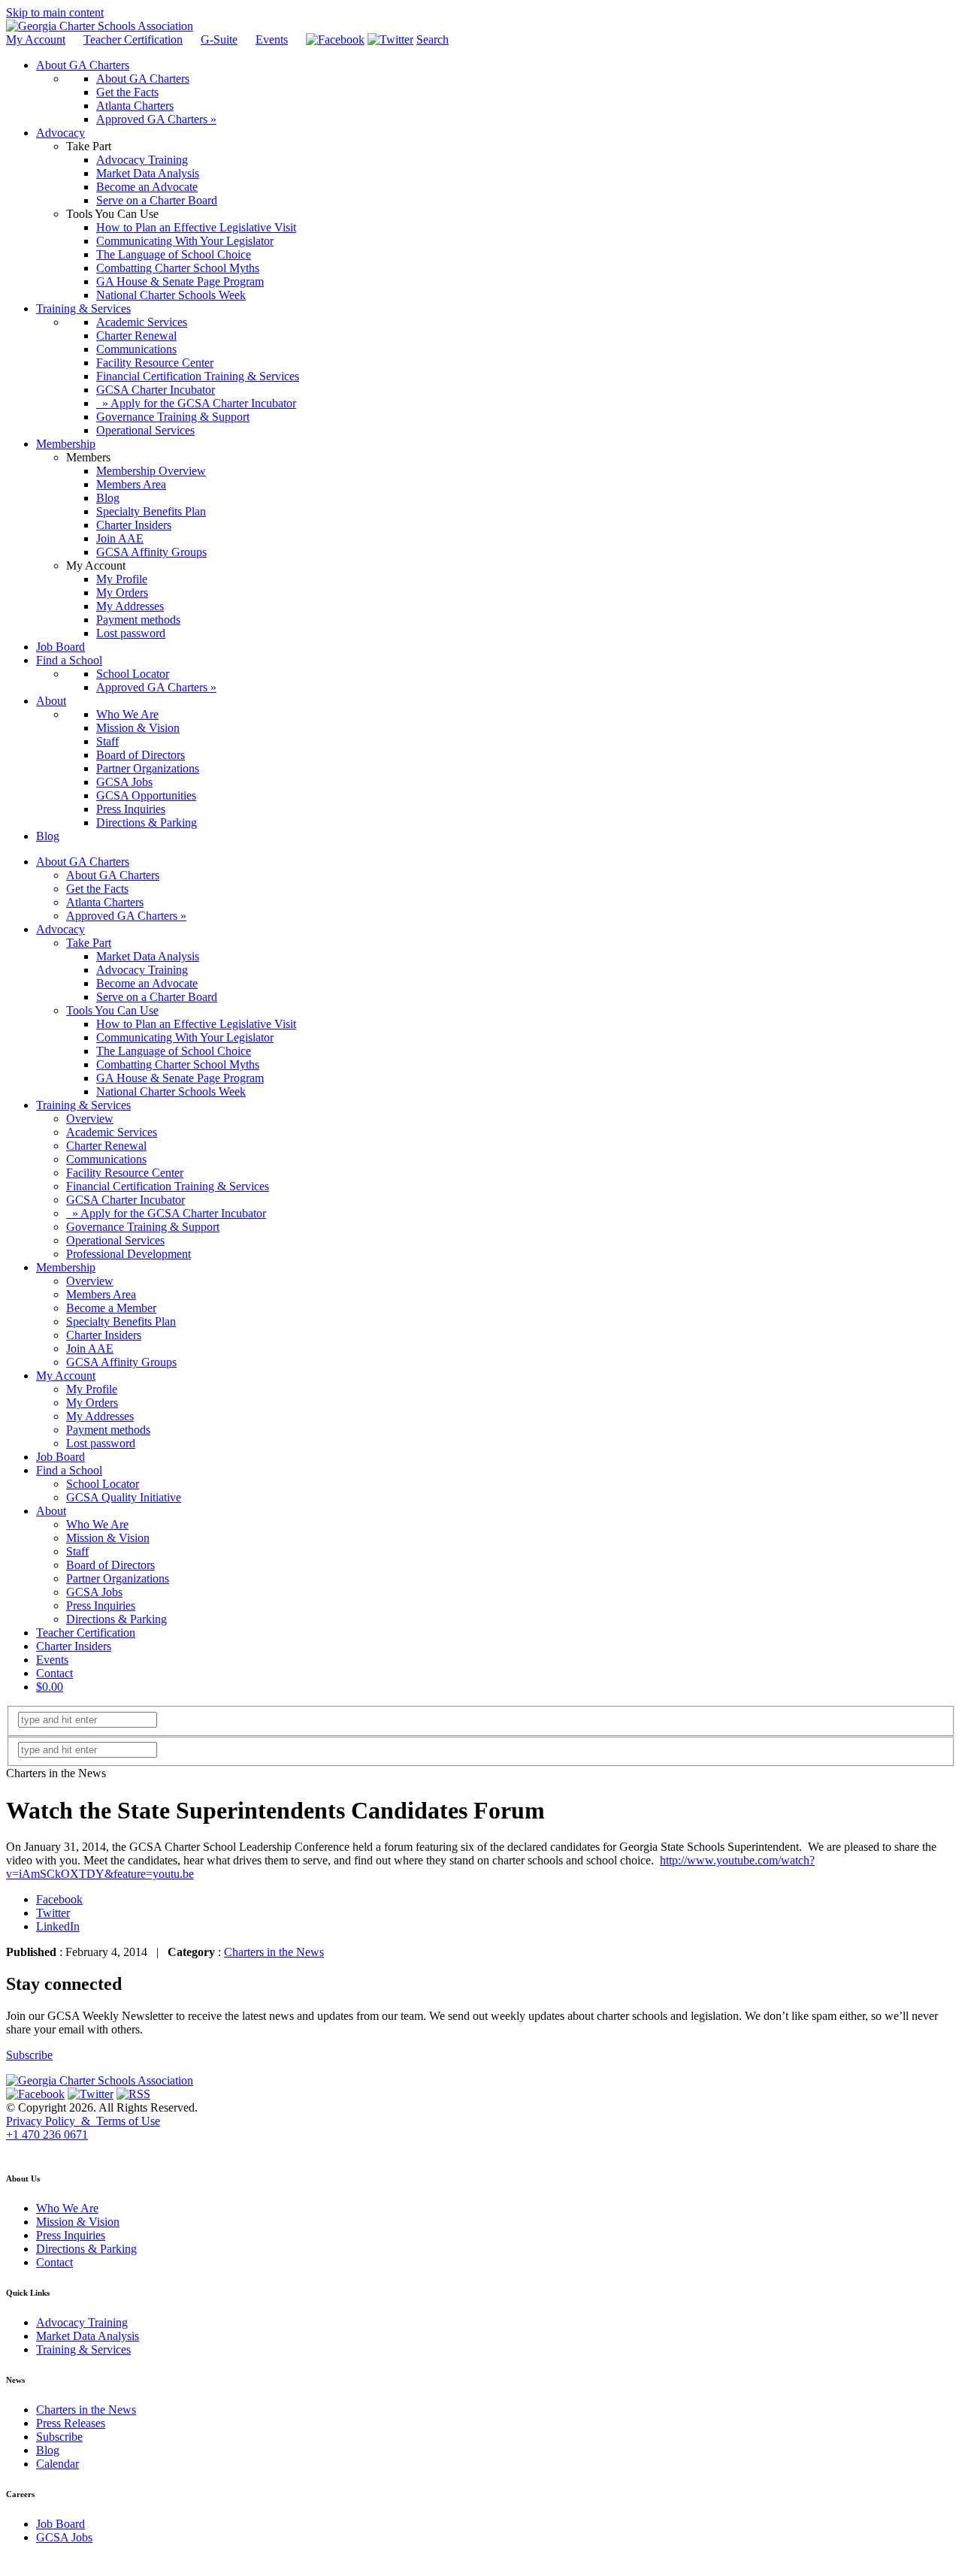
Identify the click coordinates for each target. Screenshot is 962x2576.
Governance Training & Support (143, 1227)
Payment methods (108, 1430)
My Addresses (100, 1416)
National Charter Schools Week (171, 1091)
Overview (90, 1119)
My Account (36, 39)
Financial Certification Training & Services (168, 1186)
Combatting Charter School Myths (178, 1064)
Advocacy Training (142, 970)
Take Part (89, 943)
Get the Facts (97, 889)
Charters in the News (274, 1952)
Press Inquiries (101, 1605)
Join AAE (90, 1348)
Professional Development (129, 1254)
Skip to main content (55, 12)
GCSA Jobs (94, 1592)
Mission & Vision (108, 1538)
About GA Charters (83, 862)
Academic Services (112, 1132)
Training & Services (83, 1105)
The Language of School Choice (174, 1051)
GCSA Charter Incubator (126, 1200)
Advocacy (61, 929)
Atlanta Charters (105, 902)
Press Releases (71, 2423)
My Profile (92, 1389)
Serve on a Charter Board (157, 997)
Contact (54, 1673)
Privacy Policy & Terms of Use (83, 2121)
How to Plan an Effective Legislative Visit (196, 1024)
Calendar (57, 2464)
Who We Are (97, 1524)
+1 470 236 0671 (47, 2135)
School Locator (103, 1484)
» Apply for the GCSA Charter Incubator (166, 1213)
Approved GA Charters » (126, 916)
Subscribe (29, 2055)
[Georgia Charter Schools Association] (100, 26)
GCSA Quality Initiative (124, 1497)
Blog (48, 2450)
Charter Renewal (106, 1146)
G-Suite (219, 39)
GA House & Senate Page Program (180, 1078)
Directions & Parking (116, 1619)
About (51, 1511)
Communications (106, 1159)
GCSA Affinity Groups (121, 1362)
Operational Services (115, 1240)
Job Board (61, 1457)
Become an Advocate (147, 983)
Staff (77, 1551)
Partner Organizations (118, 1578)
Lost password (101, 1443)
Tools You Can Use (112, 1010)
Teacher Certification (133, 39)
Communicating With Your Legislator (185, 1037)
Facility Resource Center (125, 1173)
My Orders (92, 1403)
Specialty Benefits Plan (121, 1321)
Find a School (69, 1470)
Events (272, 39)
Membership (66, 1267)
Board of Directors (110, 1565)
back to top (29, 2149)
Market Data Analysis (148, 956)
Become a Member (111, 1308)
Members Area (101, 1294)
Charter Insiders (104, 1335)
